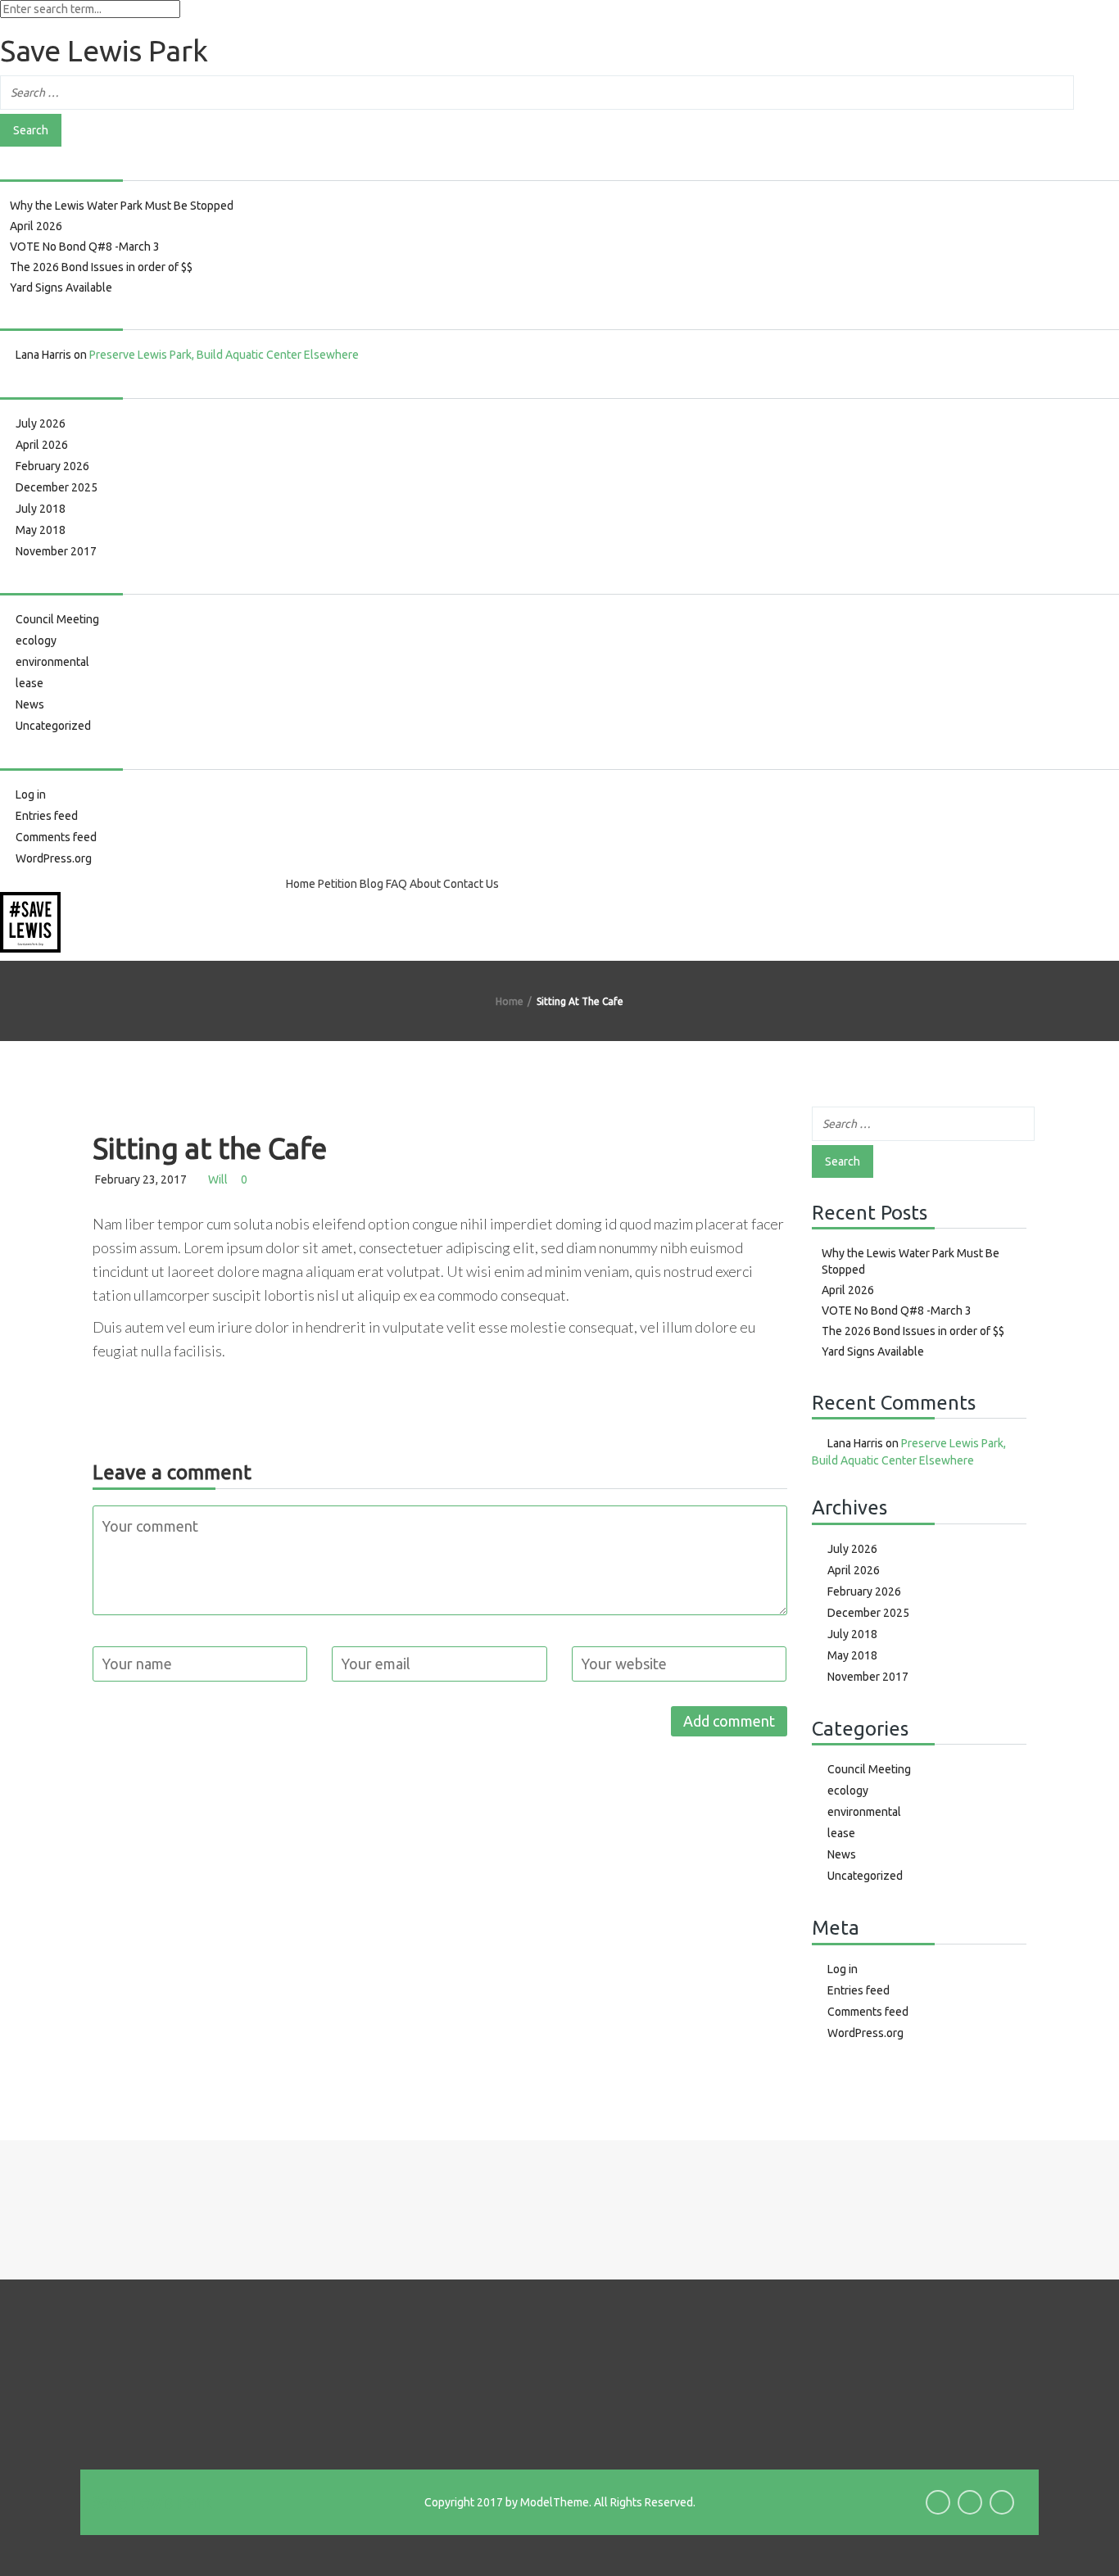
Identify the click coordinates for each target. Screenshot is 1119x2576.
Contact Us (471, 884)
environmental (52, 662)
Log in (31, 795)
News (30, 704)
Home (301, 884)
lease (29, 683)
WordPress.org (54, 858)
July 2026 (41, 423)
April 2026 (36, 226)
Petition (338, 884)
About (425, 884)
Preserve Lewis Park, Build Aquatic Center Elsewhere (224, 355)
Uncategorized (53, 726)
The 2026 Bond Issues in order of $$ (101, 267)
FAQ (396, 884)
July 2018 (41, 509)
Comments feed (56, 837)
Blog (371, 884)
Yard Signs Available (61, 287)
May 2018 (41, 530)
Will (218, 1179)
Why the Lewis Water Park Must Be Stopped (122, 206)
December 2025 (57, 487)
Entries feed (47, 816)
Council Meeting (57, 619)
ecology (36, 641)
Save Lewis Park (152, 2502)
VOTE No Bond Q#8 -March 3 (85, 247)
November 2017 (56, 551)
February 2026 (52, 466)
